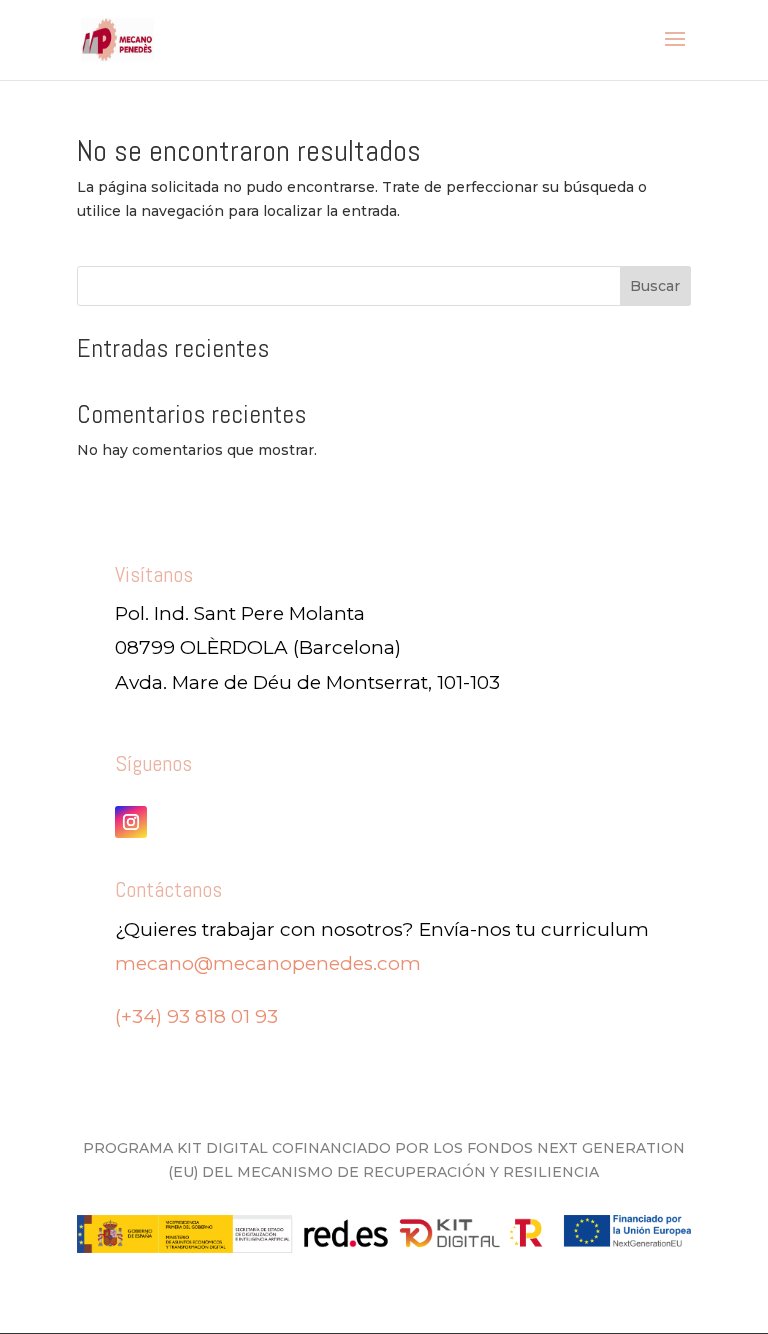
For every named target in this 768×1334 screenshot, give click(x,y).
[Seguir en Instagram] (131, 822)
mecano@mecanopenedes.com (268, 963)
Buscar (655, 286)
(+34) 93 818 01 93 (196, 1016)
